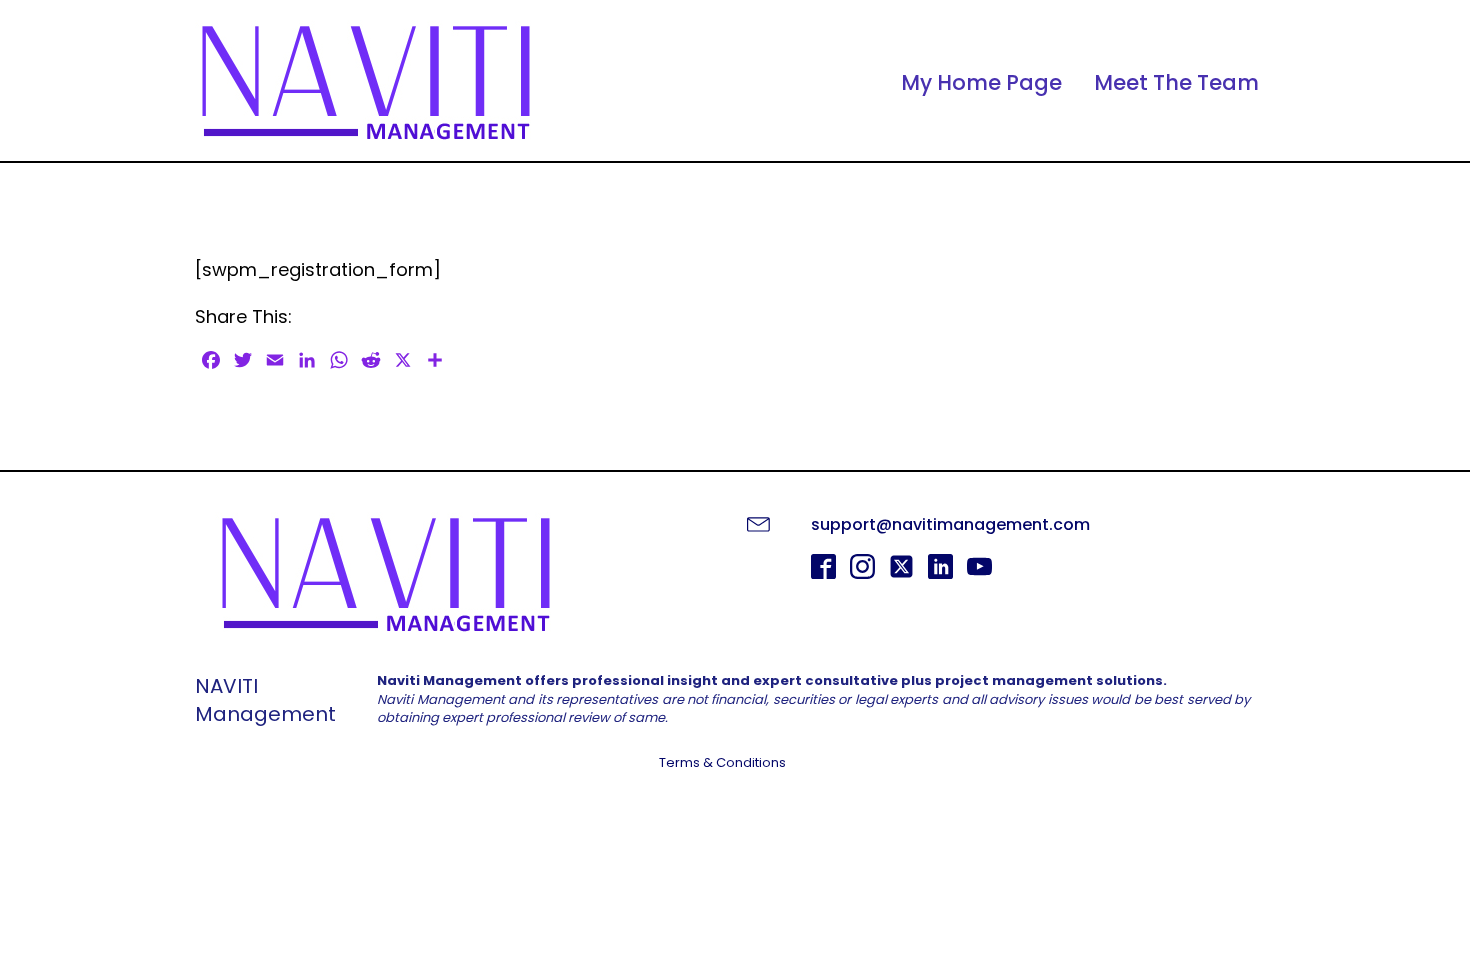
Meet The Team (1176, 82)
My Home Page (981, 82)
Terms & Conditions (722, 763)
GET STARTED (735, 815)
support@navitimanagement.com (950, 524)
